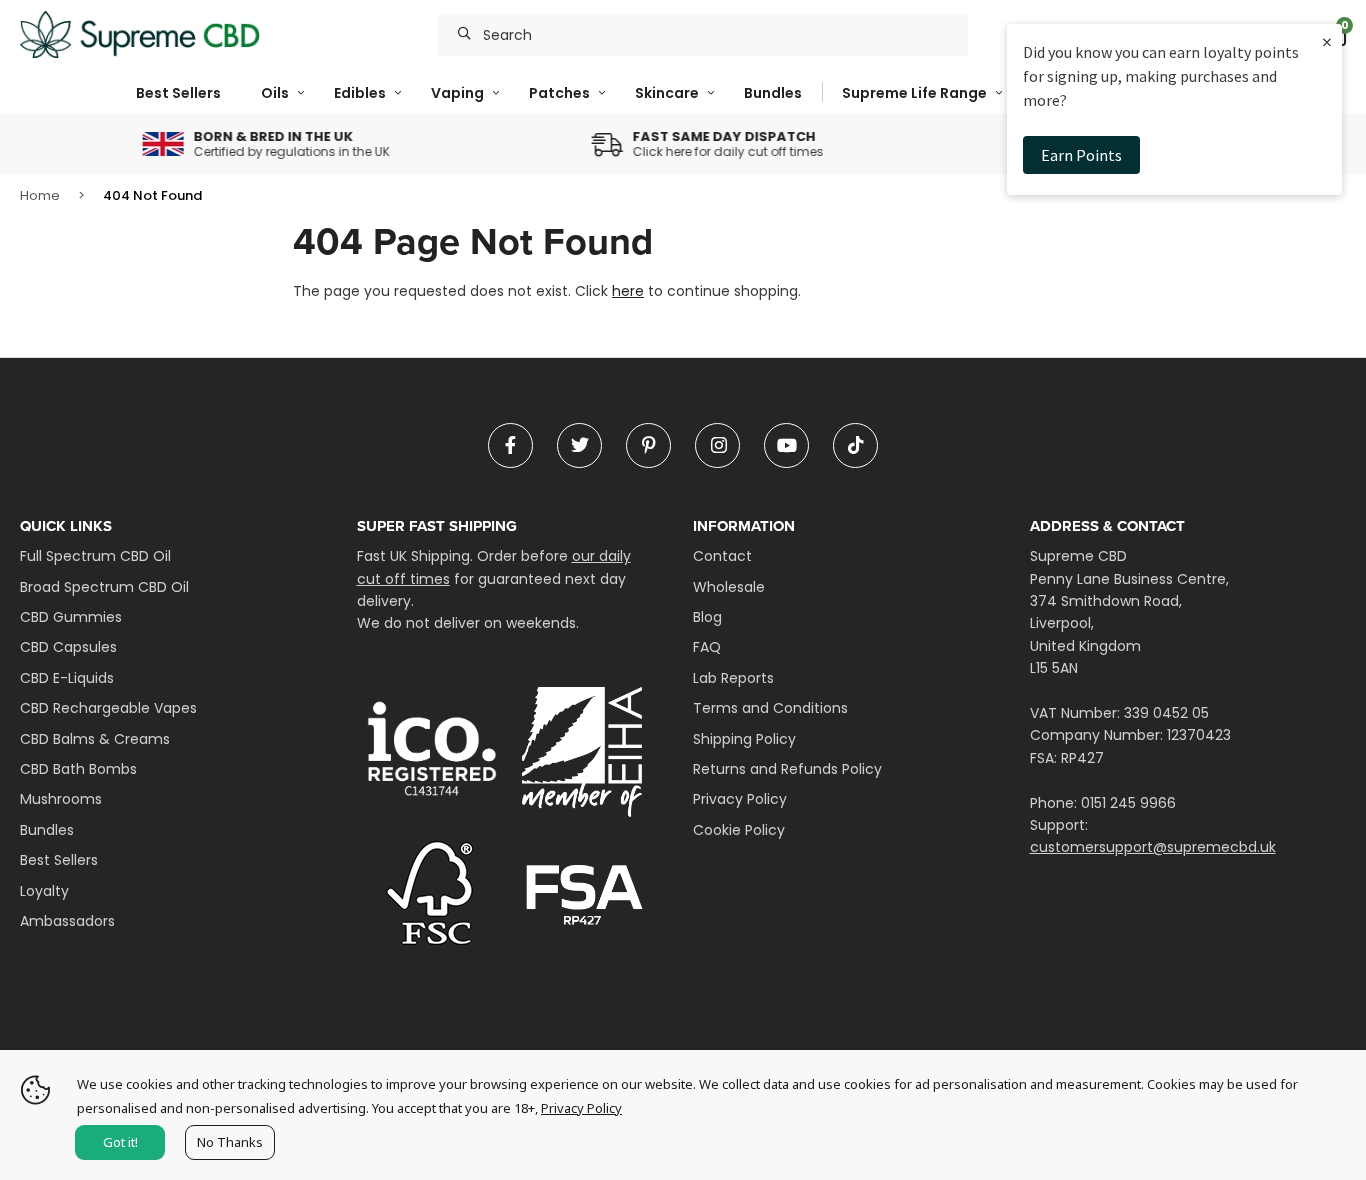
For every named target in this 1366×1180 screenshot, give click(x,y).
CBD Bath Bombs (78, 769)
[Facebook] (510, 445)
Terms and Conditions (770, 708)
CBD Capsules (68, 647)
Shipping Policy (744, 739)
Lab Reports (733, 678)
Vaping (457, 93)
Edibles (360, 93)
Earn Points (1081, 155)
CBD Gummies (71, 617)
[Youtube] (786, 445)
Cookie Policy (739, 830)
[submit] (464, 35)
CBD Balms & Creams (95, 739)
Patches (559, 93)
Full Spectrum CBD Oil (95, 556)
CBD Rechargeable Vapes (108, 708)
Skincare (667, 93)
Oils (275, 93)
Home (40, 195)
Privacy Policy (740, 799)
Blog (707, 617)
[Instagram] (717, 445)
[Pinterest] (648, 445)
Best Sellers (178, 93)
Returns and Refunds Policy (787, 769)
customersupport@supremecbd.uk (1153, 847)
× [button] (1327, 41)
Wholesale (729, 587)
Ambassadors (67, 921)
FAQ (707, 647)
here (628, 291)
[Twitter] (579, 445)
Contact (722, 556)
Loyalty (44, 891)
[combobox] (703, 35)
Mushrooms (61, 799)
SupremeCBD (140, 35)
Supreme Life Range (914, 93)
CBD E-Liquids (67, 678)
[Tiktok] (855, 445)
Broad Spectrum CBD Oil (104, 587)
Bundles (773, 93)
